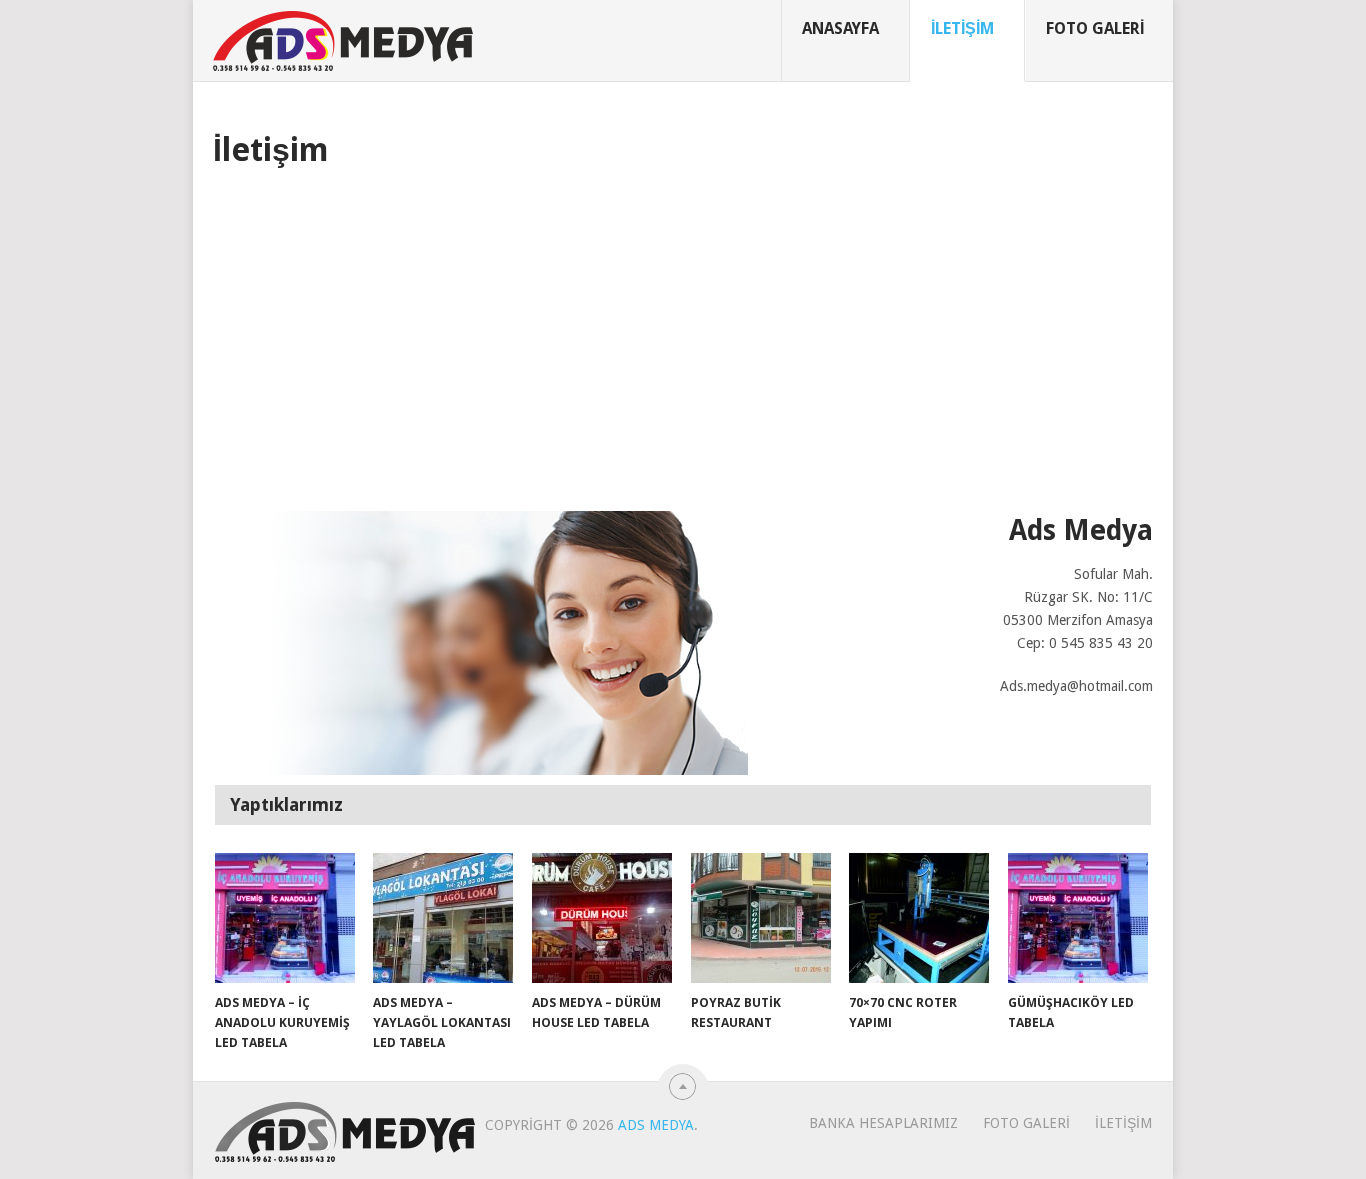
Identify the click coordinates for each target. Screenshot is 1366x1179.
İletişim (962, 28)
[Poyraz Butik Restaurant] (761, 918)
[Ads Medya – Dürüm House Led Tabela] (602, 918)
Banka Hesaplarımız (883, 1123)
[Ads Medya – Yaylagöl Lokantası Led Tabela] (443, 918)
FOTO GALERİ (1095, 28)
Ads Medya (656, 1125)
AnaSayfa (840, 28)
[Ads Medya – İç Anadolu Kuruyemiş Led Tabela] (285, 918)
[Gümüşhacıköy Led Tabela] (1078, 918)
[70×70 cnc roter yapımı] (919, 918)
